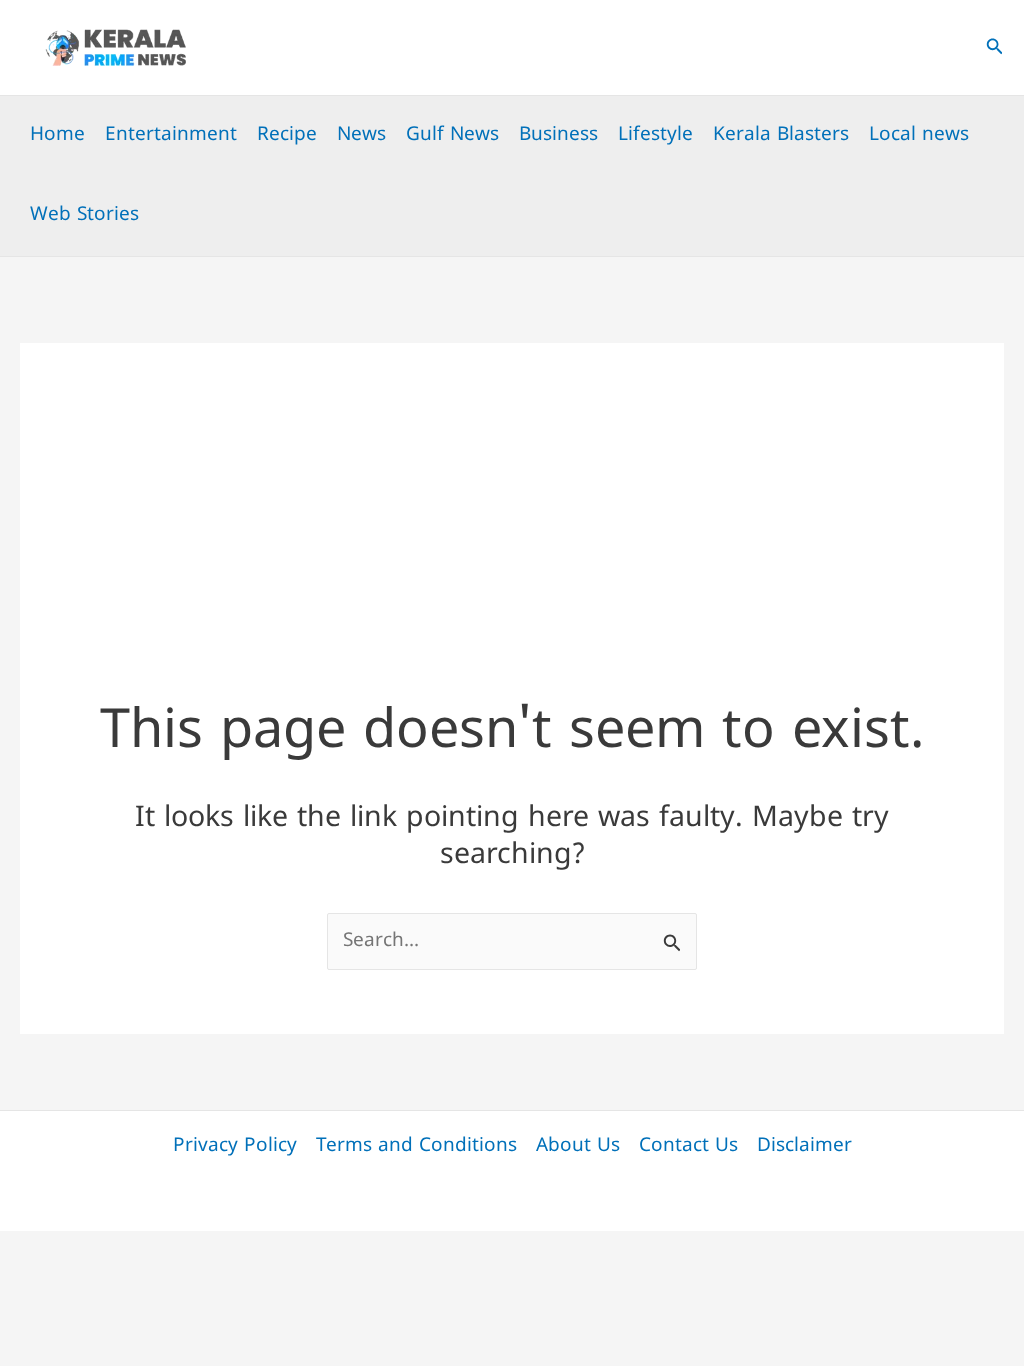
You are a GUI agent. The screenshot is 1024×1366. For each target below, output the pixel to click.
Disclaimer (804, 1146)
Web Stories (84, 215)
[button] (995, 48)
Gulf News (452, 135)
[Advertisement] (512, 483)
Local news (919, 135)
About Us (578, 1146)
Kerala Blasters (781, 135)
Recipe (287, 135)
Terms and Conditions (416, 1146)
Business (558, 135)
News (361, 135)
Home (57, 135)
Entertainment (171, 135)
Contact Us (688, 1146)
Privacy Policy (235, 1146)
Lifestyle (655, 135)
